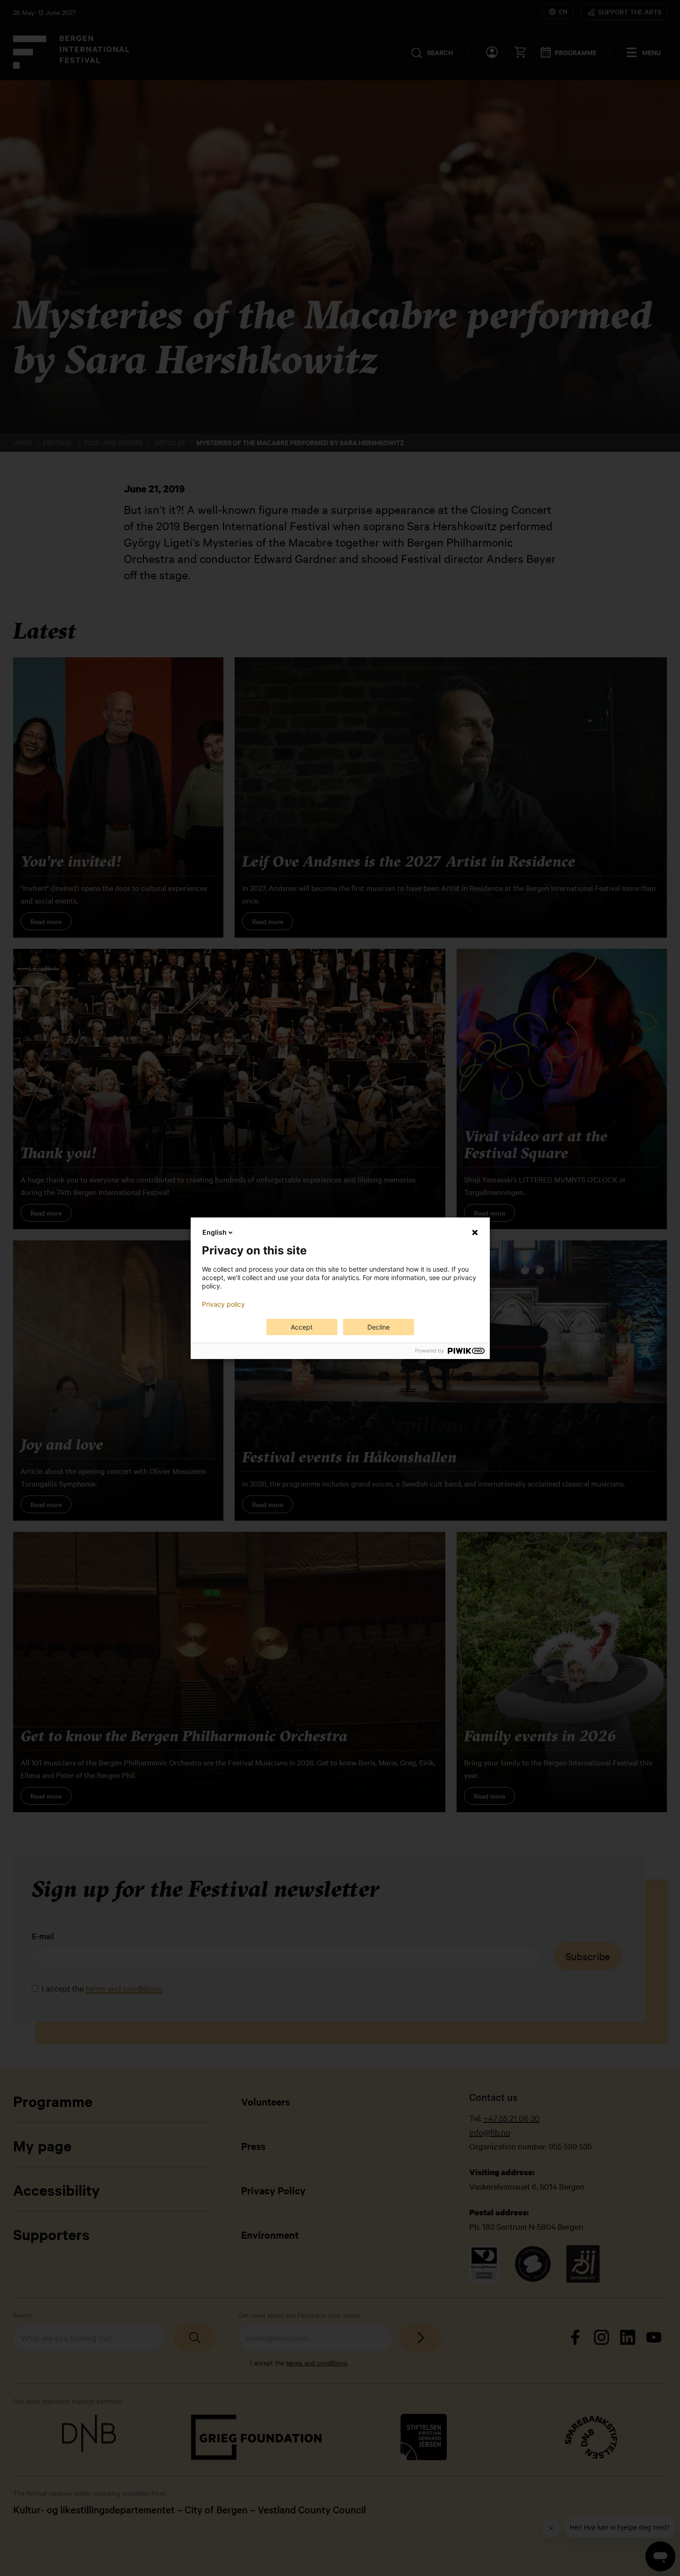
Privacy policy (223, 1304)
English (215, 1232)
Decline (379, 1327)
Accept (302, 1327)
